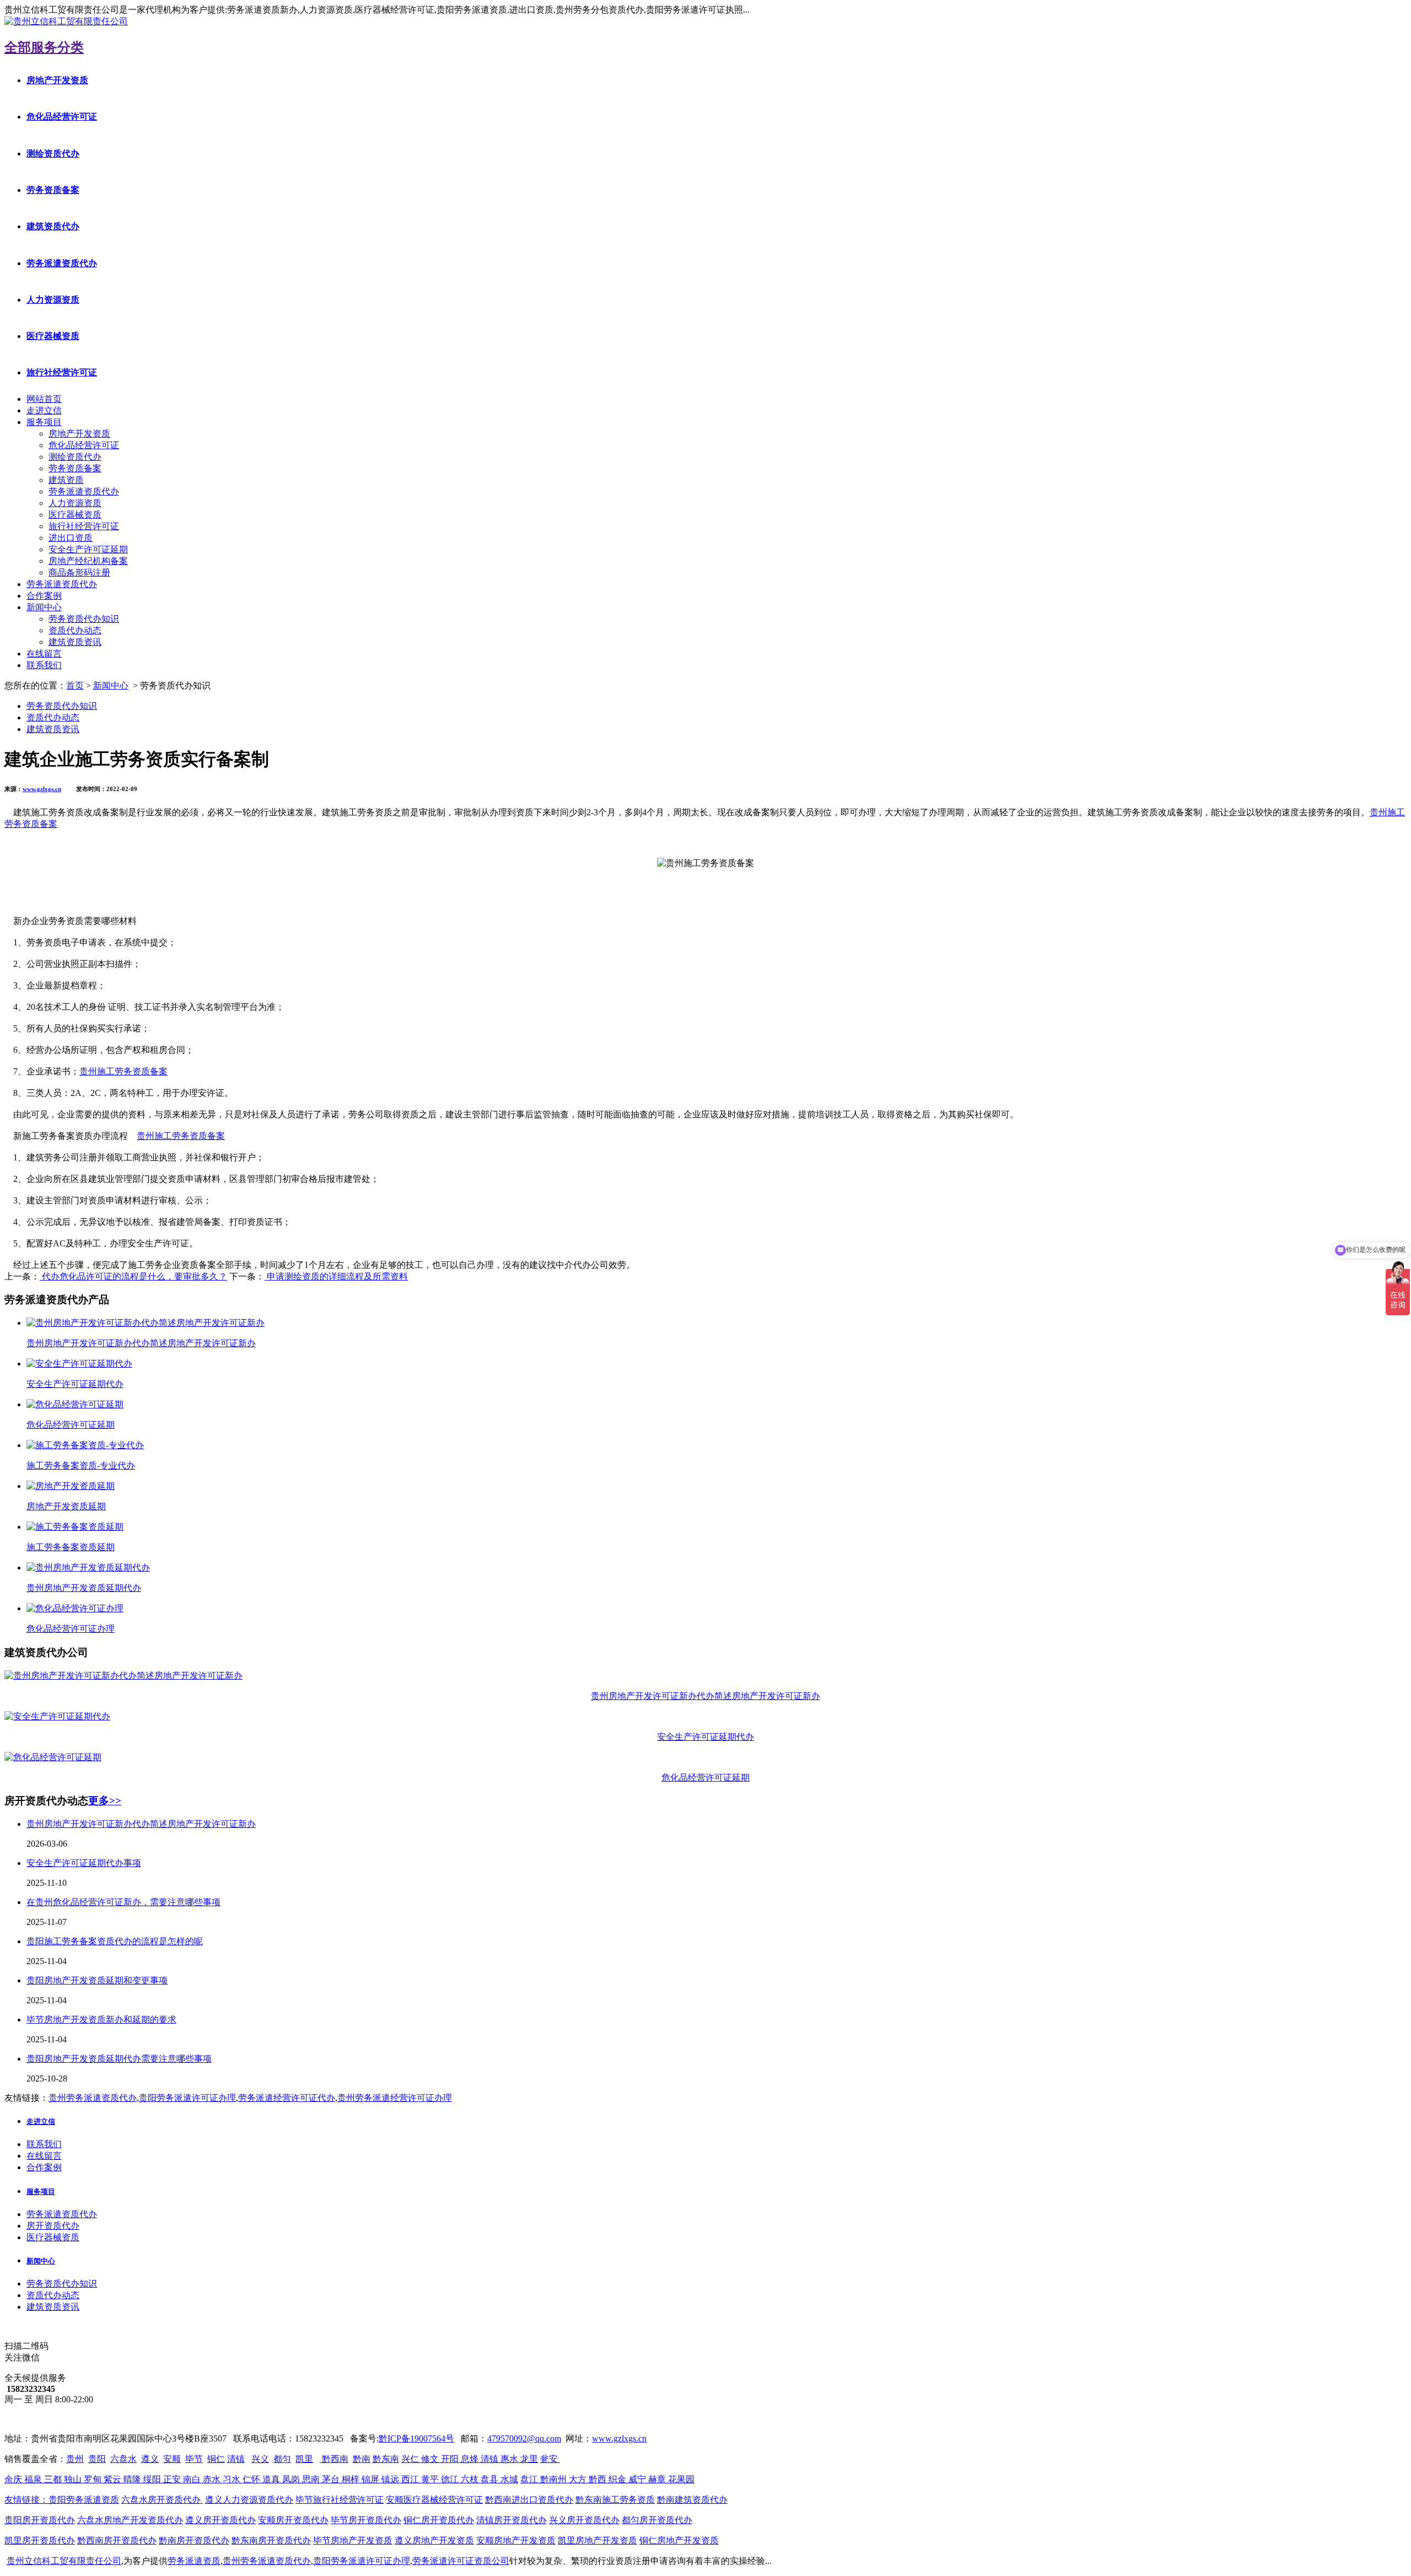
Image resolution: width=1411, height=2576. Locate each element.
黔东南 (386, 2459)
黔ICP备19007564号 (416, 2438)
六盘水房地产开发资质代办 (130, 2520)
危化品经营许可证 (62, 117)
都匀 (282, 2459)
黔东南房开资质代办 (271, 2540)
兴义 (260, 2459)
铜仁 (216, 2459)
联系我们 (44, 665)
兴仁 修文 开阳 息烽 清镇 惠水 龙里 (470, 2459)
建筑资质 (66, 480)
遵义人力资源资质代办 (249, 2500)
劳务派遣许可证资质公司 (461, 2561)
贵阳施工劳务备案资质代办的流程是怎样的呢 (115, 1941)
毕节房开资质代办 (366, 2520)
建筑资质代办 (53, 226)
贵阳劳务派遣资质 (62, 2500)
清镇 (236, 2459)
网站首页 (44, 399)
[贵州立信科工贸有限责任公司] (66, 21)
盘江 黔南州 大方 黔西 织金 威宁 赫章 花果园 (607, 2479)
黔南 (362, 2459)
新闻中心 (44, 607)
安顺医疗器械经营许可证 (434, 2500)
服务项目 (44, 422)
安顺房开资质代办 (293, 2520)
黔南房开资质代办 (194, 2540)
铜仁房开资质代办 (439, 2520)
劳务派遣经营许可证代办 (287, 2098)
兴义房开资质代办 (584, 2520)
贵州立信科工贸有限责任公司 (64, 2561)
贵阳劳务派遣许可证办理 (187, 2098)
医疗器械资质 (53, 336)
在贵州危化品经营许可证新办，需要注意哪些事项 (123, 1902)
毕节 (194, 2459)
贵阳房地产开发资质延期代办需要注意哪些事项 (119, 2059)
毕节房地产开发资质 (353, 2540)
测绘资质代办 (53, 154)
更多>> (105, 1801)
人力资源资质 (53, 300)
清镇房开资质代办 (511, 2520)
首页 (75, 685)
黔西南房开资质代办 (117, 2540)
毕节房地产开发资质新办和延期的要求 (101, 2020)
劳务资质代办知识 (84, 619)
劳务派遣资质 (194, 2561)
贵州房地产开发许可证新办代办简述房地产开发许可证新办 (141, 1824)
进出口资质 (71, 538)
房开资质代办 (53, 2226)
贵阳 (97, 2459)
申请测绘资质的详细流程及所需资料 (336, 1276)
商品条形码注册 (79, 572)
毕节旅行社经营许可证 (340, 2500)
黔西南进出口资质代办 (529, 2500)
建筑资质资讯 (75, 642)
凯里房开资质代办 (40, 2540)
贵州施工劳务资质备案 (123, 1071)
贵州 (75, 2459)
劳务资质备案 (53, 190)
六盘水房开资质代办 (162, 2500)
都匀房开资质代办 (657, 2520)
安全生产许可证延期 (88, 549)
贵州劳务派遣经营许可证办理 (395, 2098)
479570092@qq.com (524, 2438)
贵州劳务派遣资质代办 (93, 2098)
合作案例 (44, 596)
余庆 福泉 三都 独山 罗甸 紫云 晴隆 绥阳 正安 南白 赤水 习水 (123, 2479)
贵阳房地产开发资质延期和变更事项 (97, 1980)
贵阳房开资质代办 (40, 2520)
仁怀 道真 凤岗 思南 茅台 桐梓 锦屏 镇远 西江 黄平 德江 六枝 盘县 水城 (380, 2479)
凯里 (304, 2459)
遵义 (150, 2459)
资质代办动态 (75, 630)
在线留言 (44, 654)
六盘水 (123, 2459)
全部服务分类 (44, 47)
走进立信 (44, 410)
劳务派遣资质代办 (62, 263)
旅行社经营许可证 (62, 372)
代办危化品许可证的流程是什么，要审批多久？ (133, 1276)
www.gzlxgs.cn (42, 789)
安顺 (172, 2459)
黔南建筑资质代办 (692, 2500)
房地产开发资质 (57, 80)
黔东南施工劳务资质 (615, 2500)
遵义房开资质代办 (220, 2520)
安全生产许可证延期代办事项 (84, 1863)
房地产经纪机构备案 (88, 561)
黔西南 (334, 2459)
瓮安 (550, 2459)
